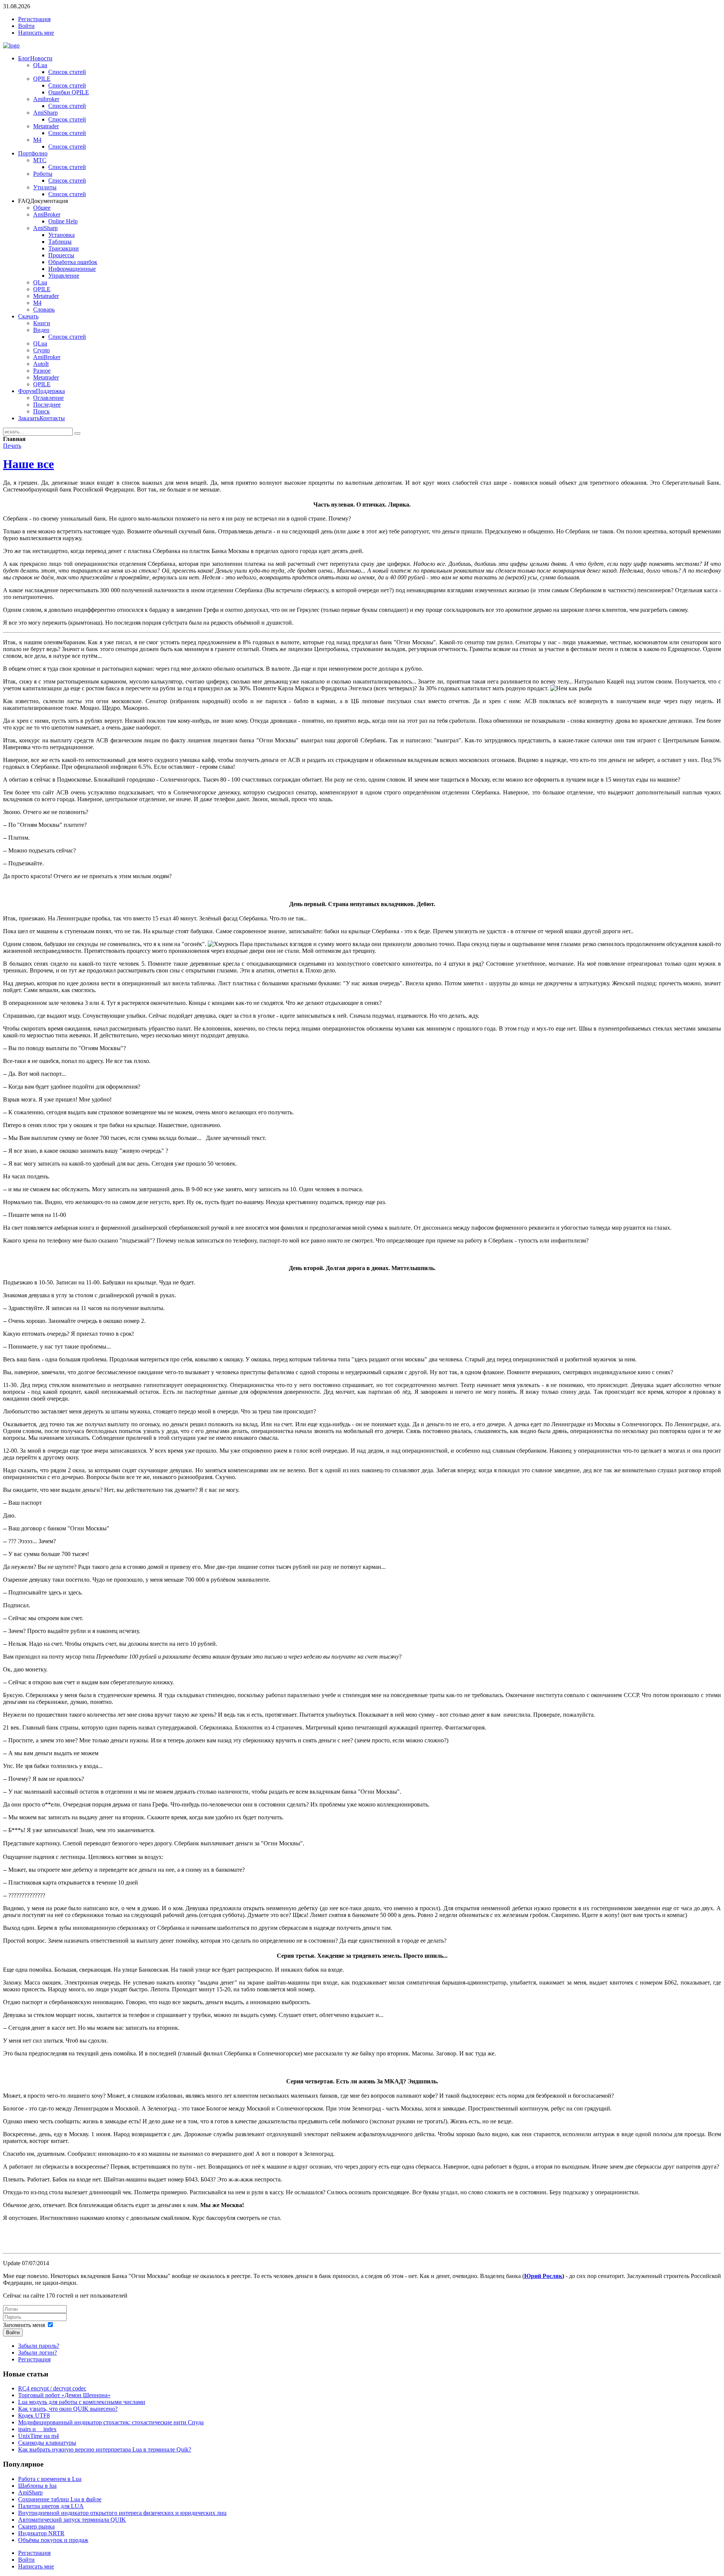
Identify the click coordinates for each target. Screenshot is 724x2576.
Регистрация (34, 2359)
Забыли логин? (38, 2353)
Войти (13, 2333)
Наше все (28, 464)
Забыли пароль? (39, 2346)
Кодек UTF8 (34, 2415)
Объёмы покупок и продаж (53, 2540)
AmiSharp (30, 2492)
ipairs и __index (37, 2429)
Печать (12, 446)
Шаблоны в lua (37, 2486)
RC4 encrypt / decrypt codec (52, 2388)
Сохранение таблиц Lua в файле (60, 2499)
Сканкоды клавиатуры (47, 2443)
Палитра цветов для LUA (51, 2506)
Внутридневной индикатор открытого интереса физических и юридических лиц (122, 2513)
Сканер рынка (36, 2526)
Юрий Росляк (543, 2276)
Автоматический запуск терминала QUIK (72, 2520)
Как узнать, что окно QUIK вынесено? (68, 2409)
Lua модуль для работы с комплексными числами (82, 2402)
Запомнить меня (24, 2325)
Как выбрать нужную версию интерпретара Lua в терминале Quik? (105, 2449)
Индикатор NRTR (41, 2533)
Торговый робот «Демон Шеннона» (64, 2395)
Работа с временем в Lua (50, 2479)
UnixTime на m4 (38, 2436)
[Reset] (77, 433)
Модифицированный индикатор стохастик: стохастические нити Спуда (111, 2422)
